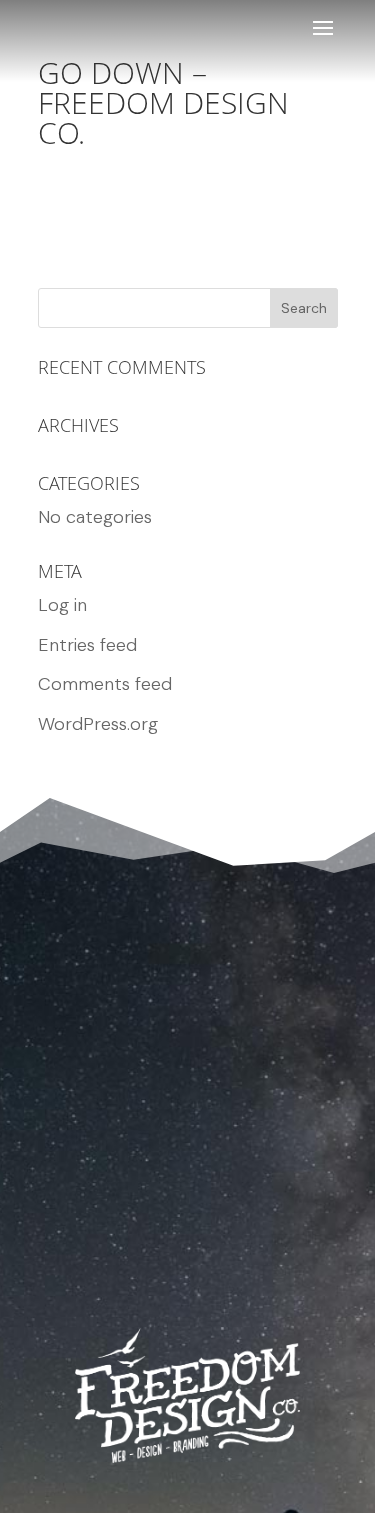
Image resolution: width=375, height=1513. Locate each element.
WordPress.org (98, 724)
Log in (62, 605)
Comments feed (105, 684)
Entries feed (87, 645)
